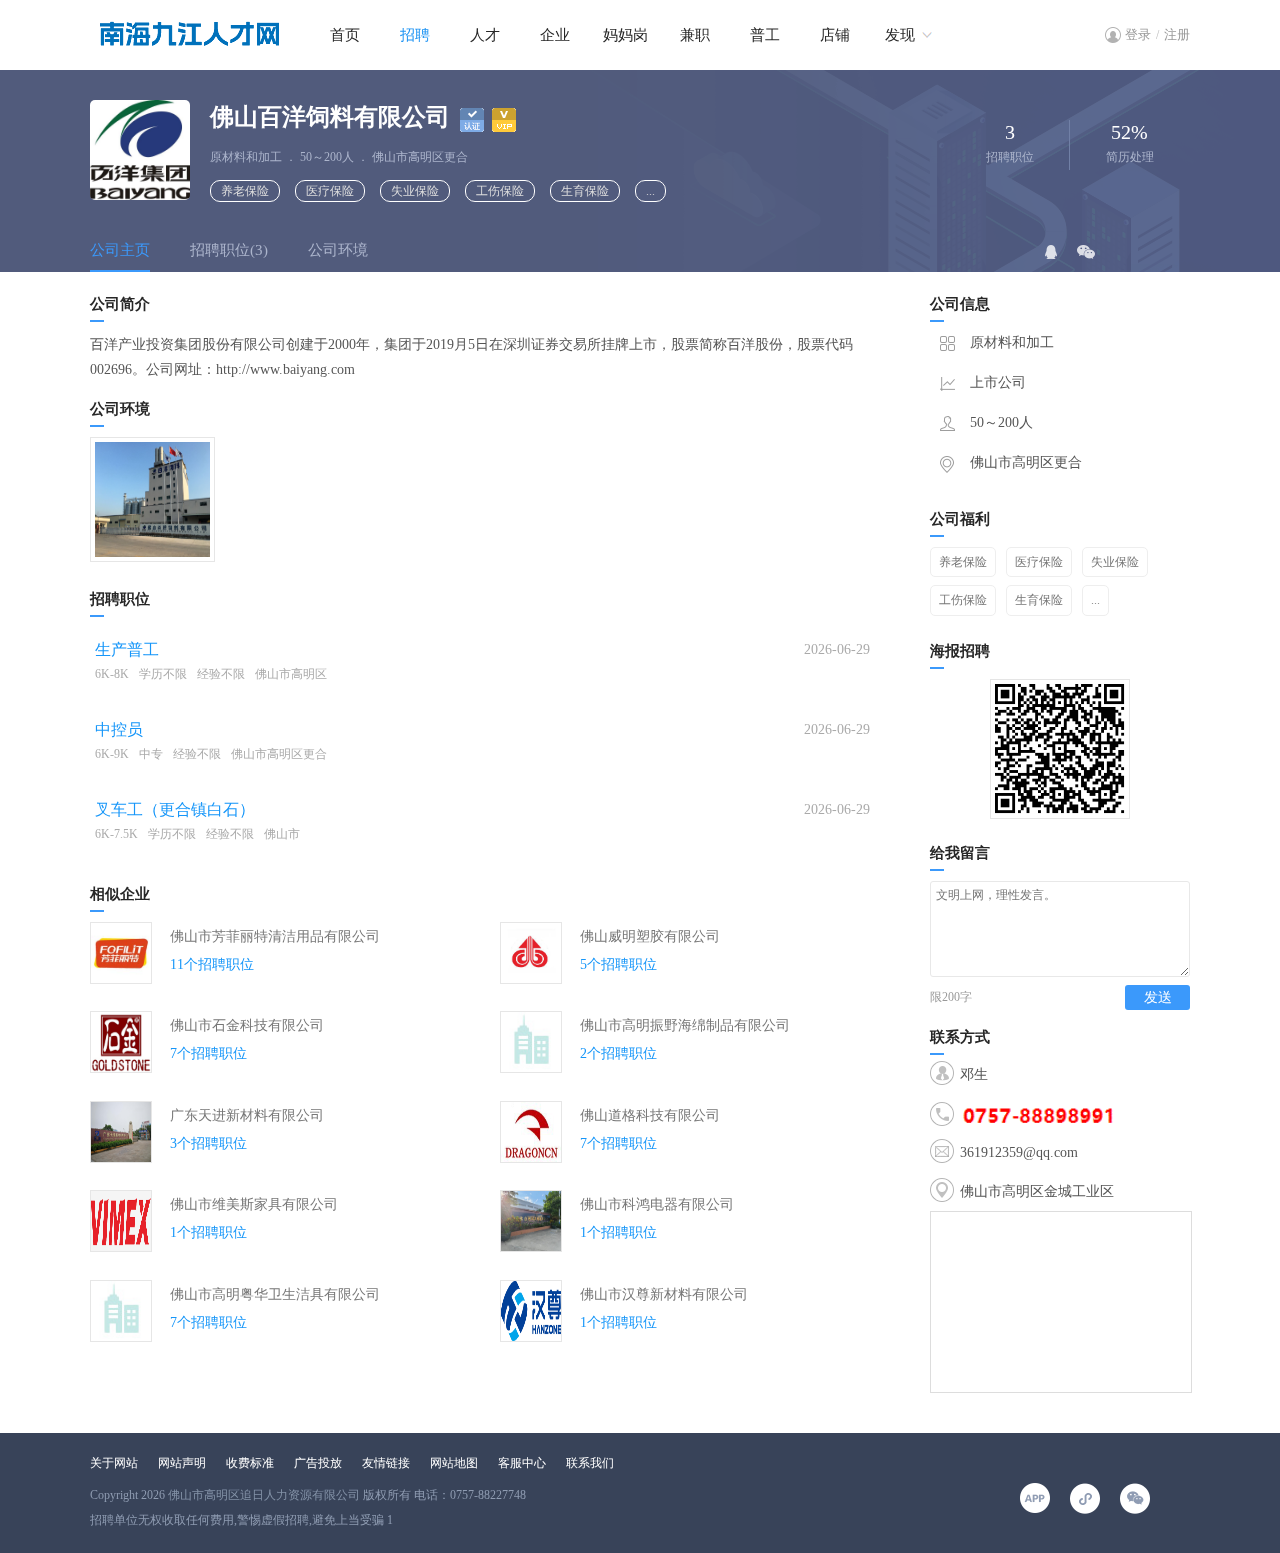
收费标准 (250, 1463)
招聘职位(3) (229, 250)
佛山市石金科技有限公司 (247, 1025)
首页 (345, 35)
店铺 (835, 35)
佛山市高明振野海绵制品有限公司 (685, 1025)
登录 (1138, 34)
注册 (1177, 34)
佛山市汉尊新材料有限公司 (664, 1294)
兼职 (695, 35)
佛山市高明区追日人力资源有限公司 (264, 1495)
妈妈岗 (625, 35)
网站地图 (454, 1463)
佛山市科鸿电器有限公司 (657, 1204)
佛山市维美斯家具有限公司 (254, 1204)
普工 (765, 35)
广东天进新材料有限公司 (247, 1115)
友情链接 (386, 1463)
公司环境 (338, 250)
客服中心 (522, 1463)
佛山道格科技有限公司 (650, 1115)
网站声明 (182, 1463)
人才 (485, 35)
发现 (900, 35)
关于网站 (114, 1463)
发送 (1158, 997)
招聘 (415, 35)
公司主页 (120, 250)
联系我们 (590, 1463)
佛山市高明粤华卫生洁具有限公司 (275, 1294)
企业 (555, 35)
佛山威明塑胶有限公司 (650, 936)
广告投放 (318, 1463)
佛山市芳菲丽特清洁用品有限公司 (275, 936)
